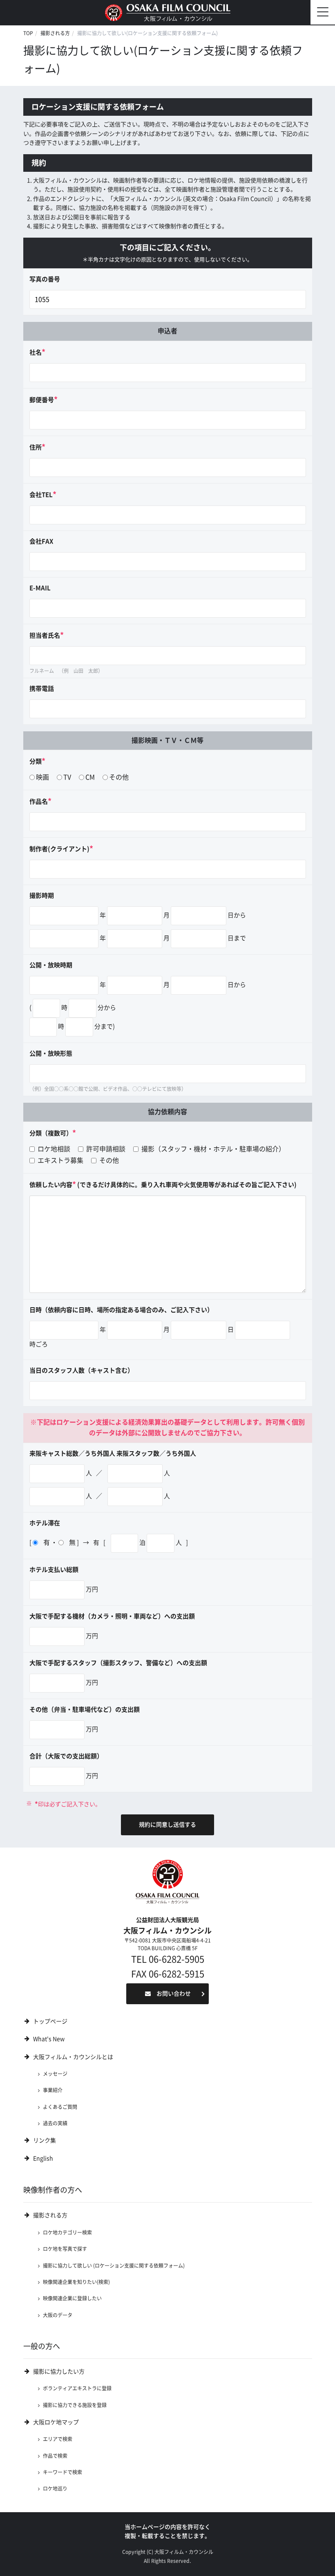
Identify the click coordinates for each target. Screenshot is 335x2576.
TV (67, 777)
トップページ (50, 2021)
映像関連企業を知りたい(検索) (76, 2282)
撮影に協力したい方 (59, 2371)
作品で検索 (55, 2456)
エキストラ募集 (60, 1160)
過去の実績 (55, 2123)
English (43, 2158)
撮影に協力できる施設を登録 (75, 2405)
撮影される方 (55, 33)
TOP (28, 33)
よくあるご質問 (60, 2107)
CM (90, 777)
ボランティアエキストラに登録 (77, 2388)
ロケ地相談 (53, 1149)
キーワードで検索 (63, 2472)
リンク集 (45, 2140)
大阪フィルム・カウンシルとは (73, 2057)
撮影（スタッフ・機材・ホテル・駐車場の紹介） (212, 1149)
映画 (42, 777)
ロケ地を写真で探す (65, 2249)
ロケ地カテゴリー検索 (67, 2232)
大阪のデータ (58, 2315)
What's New (49, 2039)
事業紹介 (53, 2090)
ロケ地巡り (55, 2488)
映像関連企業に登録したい (72, 2298)
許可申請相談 (105, 1149)
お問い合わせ (174, 1994)
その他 (119, 777)
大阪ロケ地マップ (56, 2422)
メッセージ (55, 2074)
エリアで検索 (58, 2439)
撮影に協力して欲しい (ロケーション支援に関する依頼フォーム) (114, 2266)
